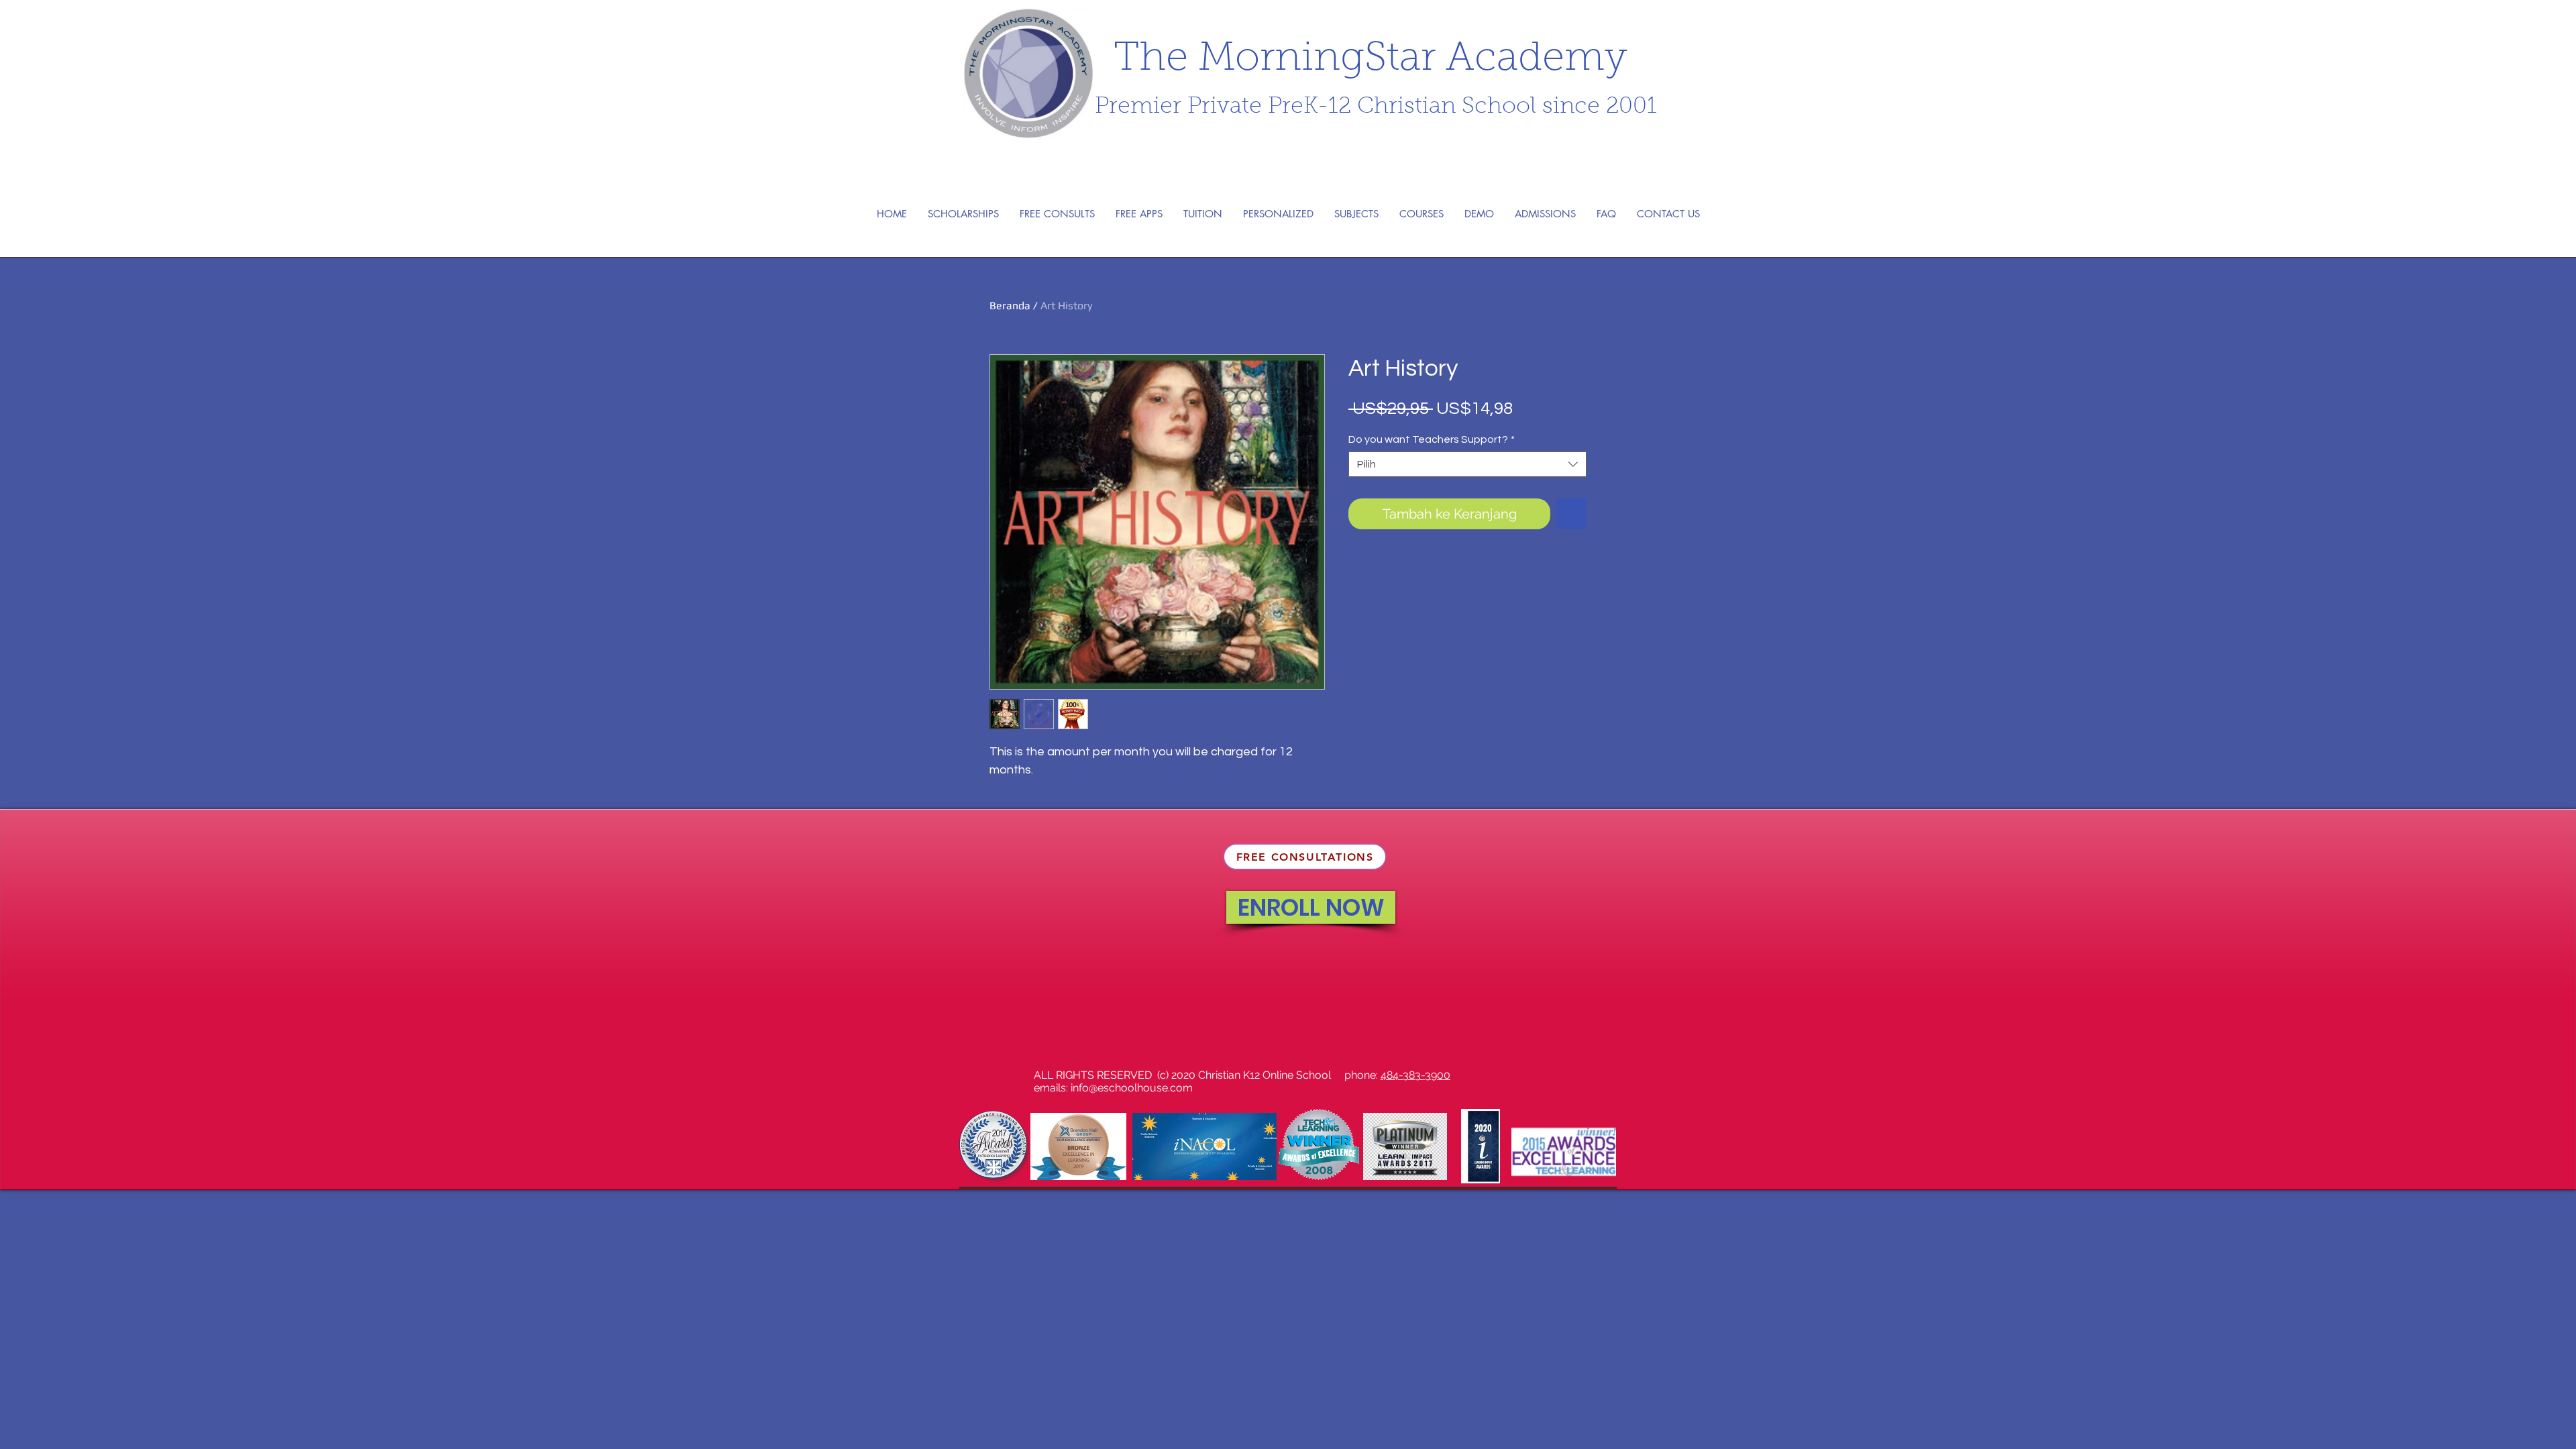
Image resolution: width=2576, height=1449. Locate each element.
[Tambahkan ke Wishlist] (1571, 514)
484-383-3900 (1415, 1075)
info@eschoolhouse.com (1132, 1088)
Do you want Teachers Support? (1432, 439)
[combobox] (1467, 464)
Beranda (1010, 306)
